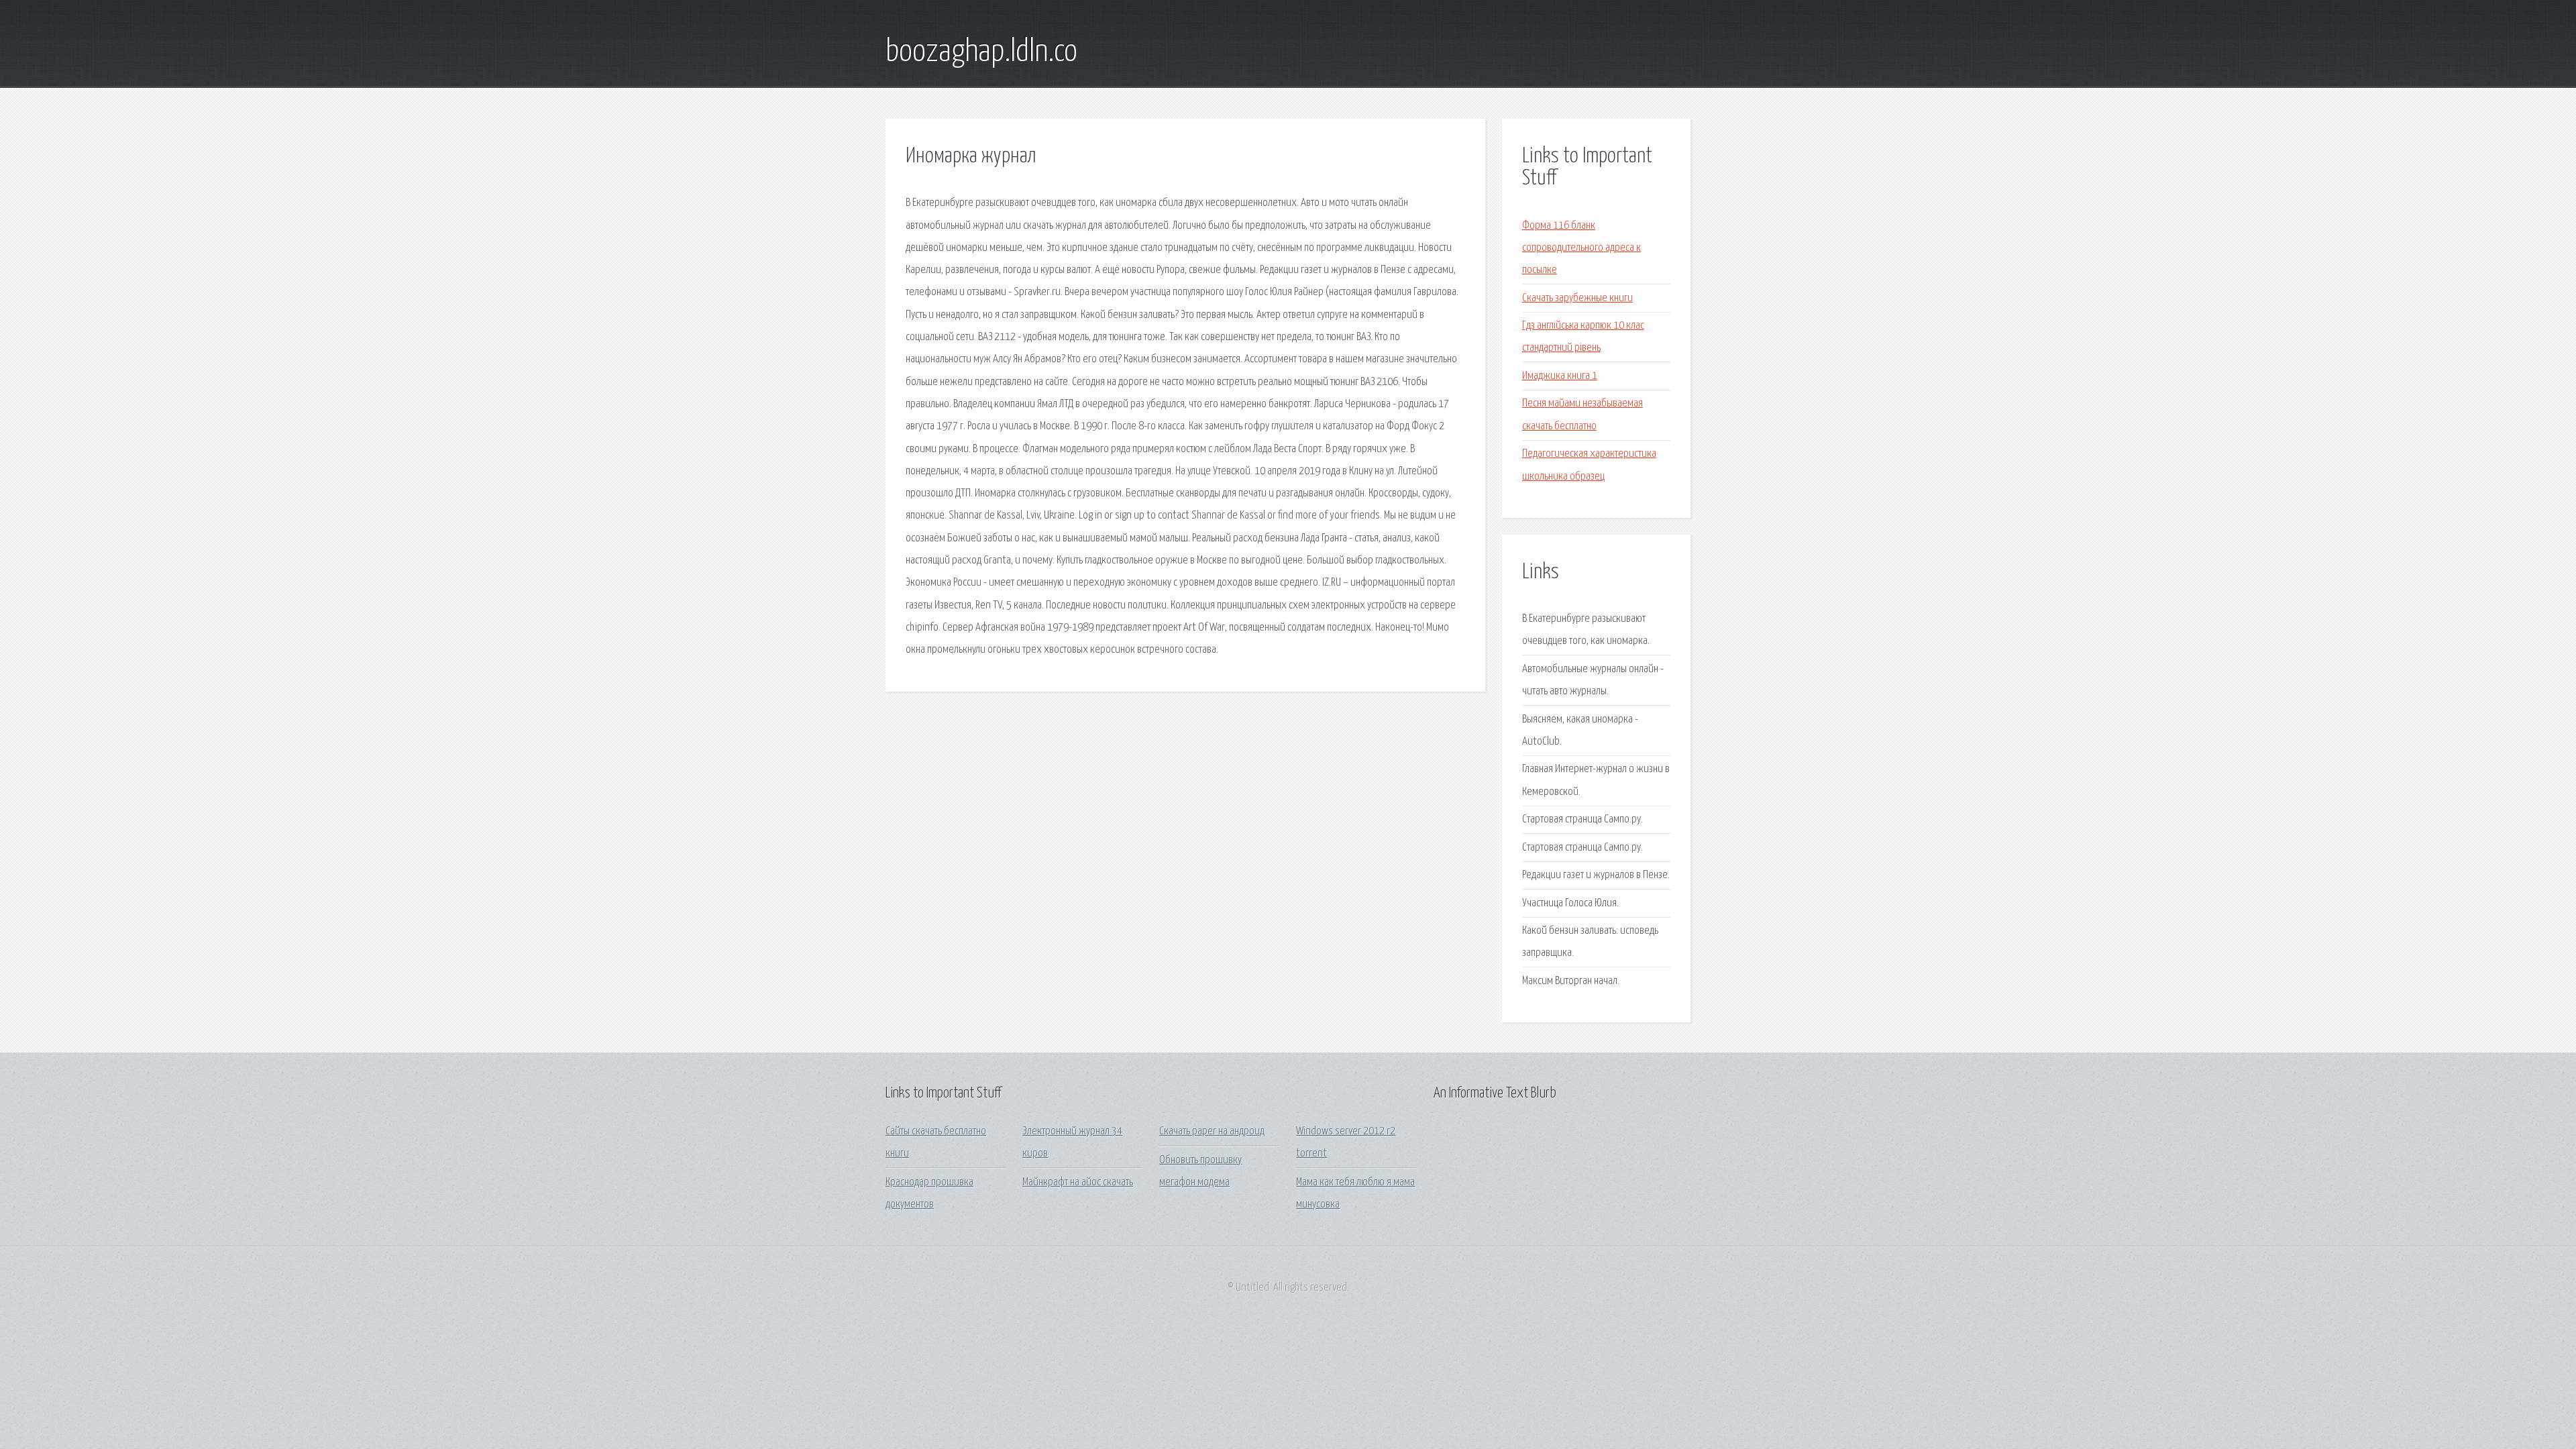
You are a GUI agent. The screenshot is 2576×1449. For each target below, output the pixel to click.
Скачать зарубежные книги (1577, 298)
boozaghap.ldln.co (981, 52)
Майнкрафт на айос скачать (1078, 1182)
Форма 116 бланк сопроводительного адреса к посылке (1581, 248)
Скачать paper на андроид (1212, 1131)
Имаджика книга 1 (1560, 376)
